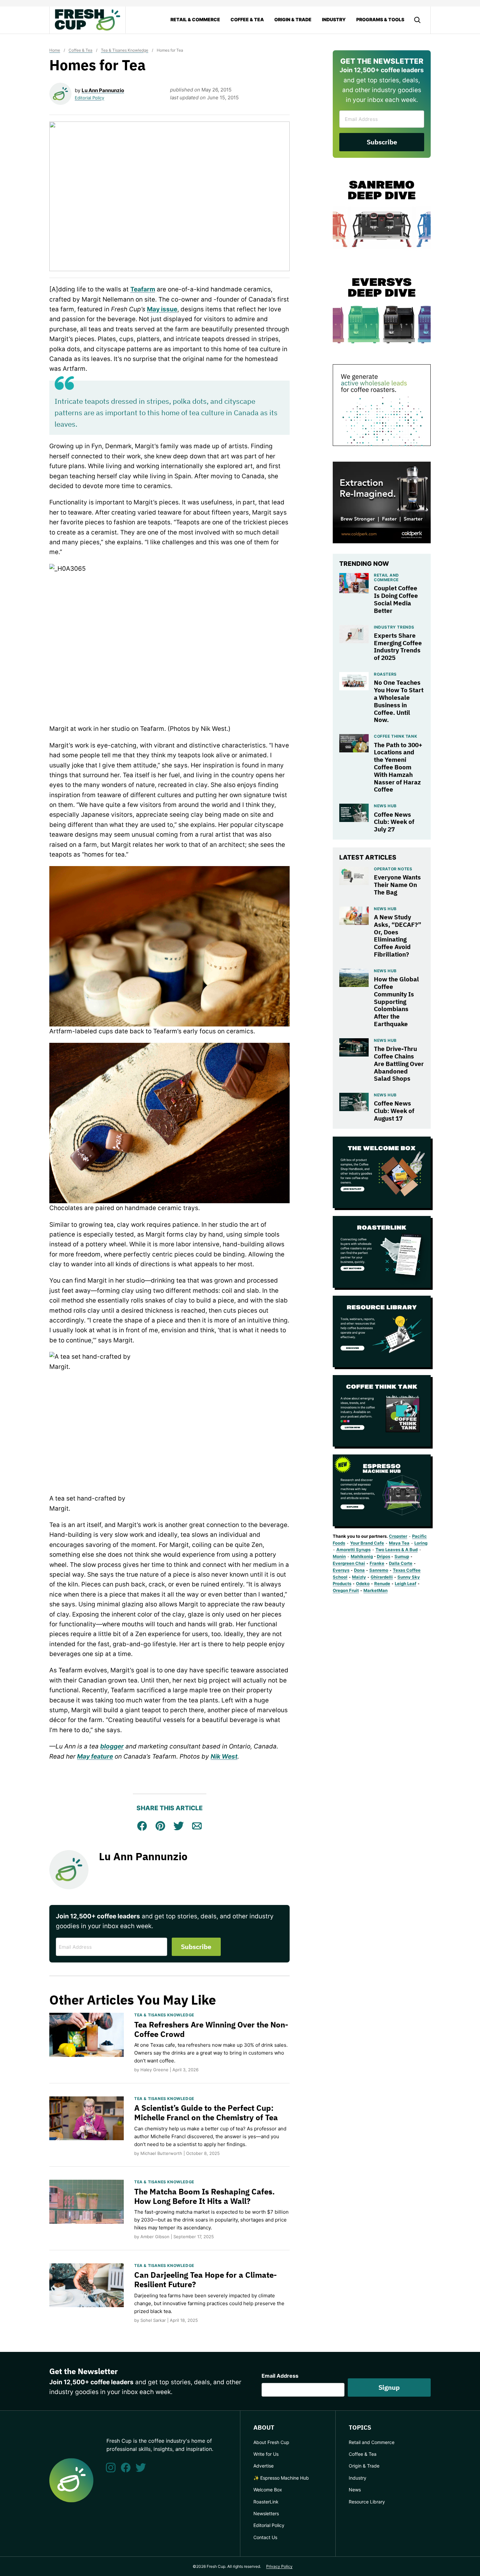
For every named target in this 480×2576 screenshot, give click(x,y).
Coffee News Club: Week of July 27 (394, 822)
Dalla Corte (401, 1563)
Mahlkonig (362, 1556)
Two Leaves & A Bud (397, 1550)
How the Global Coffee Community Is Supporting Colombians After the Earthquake (396, 1001)
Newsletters (266, 2513)
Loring (421, 1543)
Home (55, 50)
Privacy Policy (279, 2566)
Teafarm (143, 289)
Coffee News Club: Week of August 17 (394, 1111)
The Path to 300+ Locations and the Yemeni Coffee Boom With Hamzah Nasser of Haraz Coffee (398, 767)
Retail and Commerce (386, 577)
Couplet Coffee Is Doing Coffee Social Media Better (396, 599)
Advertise (264, 2466)
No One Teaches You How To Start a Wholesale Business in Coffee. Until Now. (399, 701)
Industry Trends (394, 627)
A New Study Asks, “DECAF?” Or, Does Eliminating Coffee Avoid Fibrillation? (398, 936)
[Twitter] (141, 2468)
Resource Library (367, 2502)
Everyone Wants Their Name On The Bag (397, 885)
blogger (112, 1746)
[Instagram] (111, 2468)
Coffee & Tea (247, 19)
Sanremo (379, 1570)
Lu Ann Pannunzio (103, 90)
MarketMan (376, 1590)
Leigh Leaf (406, 1583)
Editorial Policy (89, 98)
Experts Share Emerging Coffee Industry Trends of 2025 (398, 647)
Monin (339, 1556)
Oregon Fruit (346, 1590)
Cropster (398, 1536)
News (355, 2490)
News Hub (385, 806)
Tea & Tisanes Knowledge (125, 50)
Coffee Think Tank (395, 736)
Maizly (359, 1577)
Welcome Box (268, 2490)
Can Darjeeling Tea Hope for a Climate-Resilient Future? (206, 2280)
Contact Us (265, 2537)
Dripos (384, 1556)
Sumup (402, 1556)
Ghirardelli (382, 1577)
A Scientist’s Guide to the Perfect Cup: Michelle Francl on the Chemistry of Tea (206, 2113)
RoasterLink (266, 2502)
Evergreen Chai (349, 1563)
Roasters (385, 674)
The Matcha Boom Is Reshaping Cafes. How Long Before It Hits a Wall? (204, 2196)
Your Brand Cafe (367, 1543)
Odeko (363, 1583)
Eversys (341, 1570)
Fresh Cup (88, 20)
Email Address (280, 2376)
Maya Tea (399, 1543)
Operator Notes (393, 869)
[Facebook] (126, 2468)
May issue (162, 309)
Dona (359, 1570)
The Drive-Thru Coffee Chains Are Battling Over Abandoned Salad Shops (399, 1064)
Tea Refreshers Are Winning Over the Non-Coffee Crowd (211, 2029)
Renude (382, 1583)
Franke (377, 1563)
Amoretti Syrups (353, 1550)
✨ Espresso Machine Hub (281, 2478)
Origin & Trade (293, 19)
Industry (334, 19)
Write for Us (266, 2454)
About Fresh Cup (271, 2442)
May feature (95, 1756)
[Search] (417, 20)
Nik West (224, 1756)
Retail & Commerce (195, 19)
